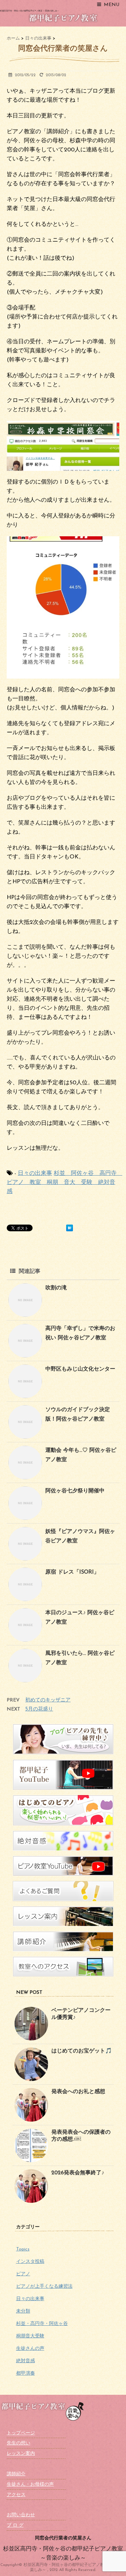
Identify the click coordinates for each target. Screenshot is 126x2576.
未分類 (23, 2311)
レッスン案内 (21, 2454)
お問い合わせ (21, 2515)
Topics (23, 2249)
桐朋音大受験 (30, 2336)
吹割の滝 (56, 1288)
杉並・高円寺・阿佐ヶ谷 (42, 2324)
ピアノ (23, 2274)
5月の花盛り (39, 1709)
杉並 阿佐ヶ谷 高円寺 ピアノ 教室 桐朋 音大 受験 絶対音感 (65, 1182)
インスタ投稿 (30, 2262)
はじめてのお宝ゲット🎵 (82, 2051)
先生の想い (18, 2443)
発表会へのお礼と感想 (78, 2092)
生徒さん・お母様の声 (30, 2485)
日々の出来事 (35, 1173)
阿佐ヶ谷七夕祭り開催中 (75, 1491)
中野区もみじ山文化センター (80, 1369)
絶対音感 (26, 2361)
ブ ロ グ (15, 2525)
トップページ (21, 2433)
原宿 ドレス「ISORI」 (72, 1572)
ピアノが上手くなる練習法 (44, 2287)
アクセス (16, 2495)
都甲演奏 (26, 2373)
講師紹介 (16, 2474)
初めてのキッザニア (48, 1700)
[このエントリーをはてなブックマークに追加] (70, 1228)
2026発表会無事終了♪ (78, 2173)
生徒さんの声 (30, 2349)
